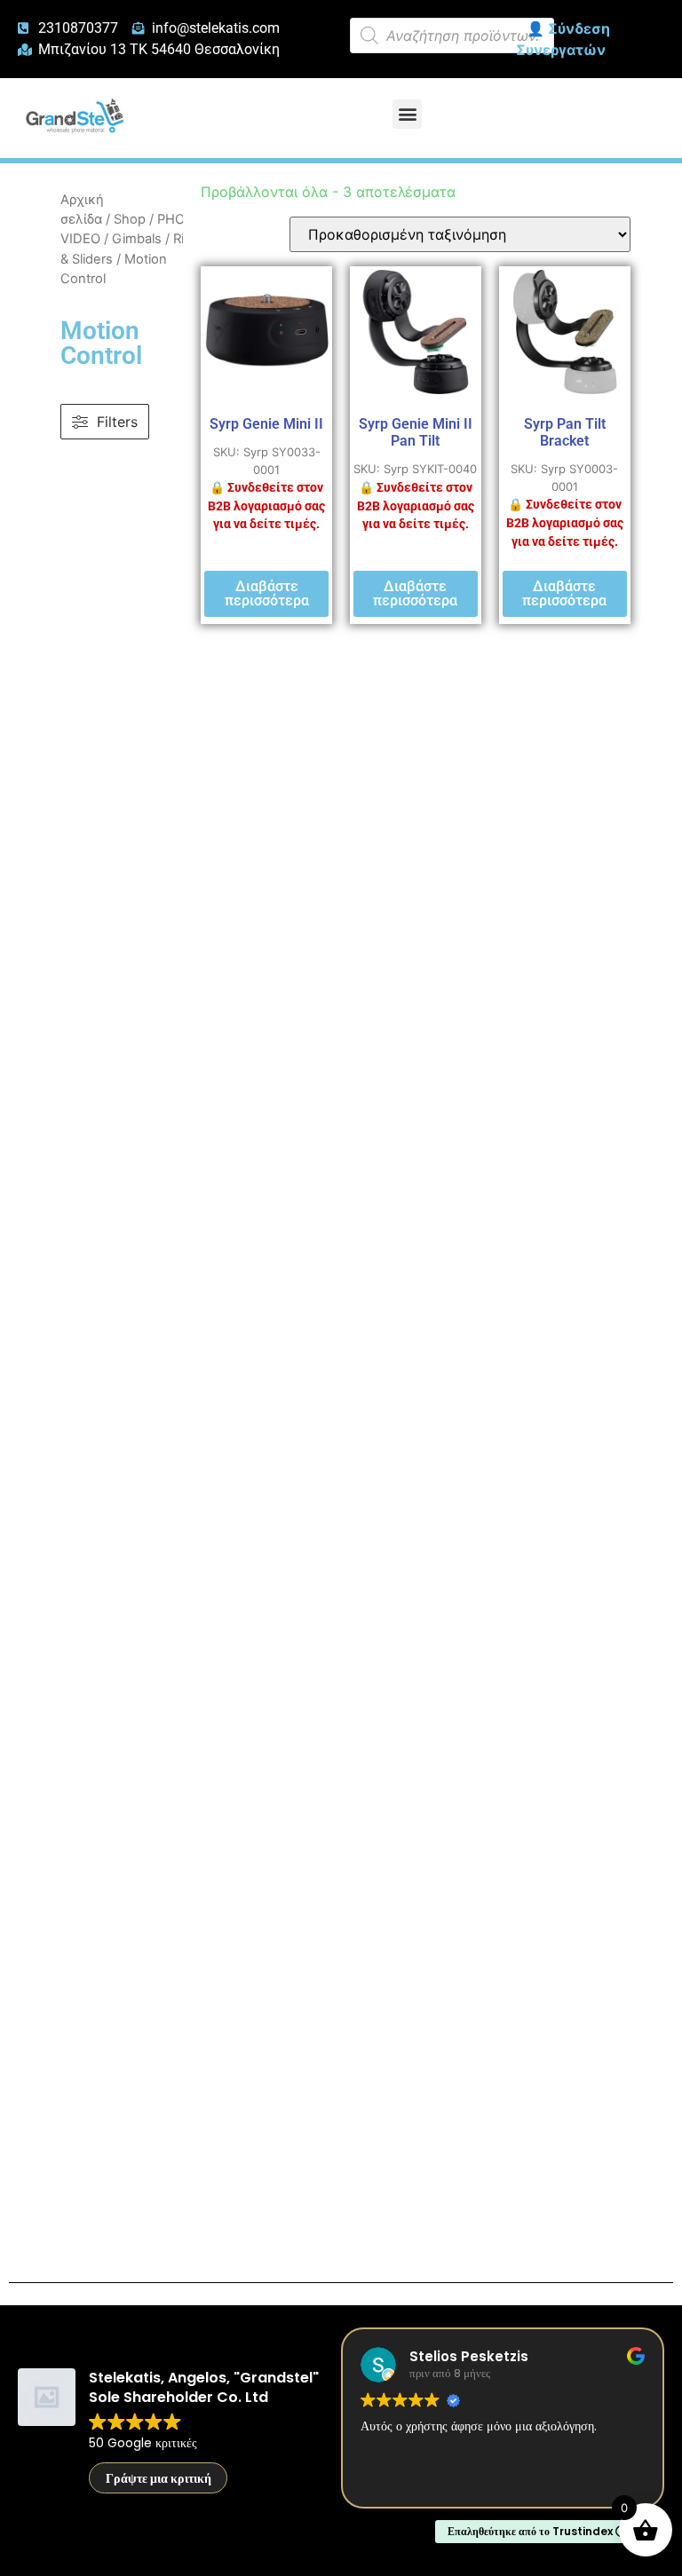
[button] (407, 114)
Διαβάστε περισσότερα (267, 593)
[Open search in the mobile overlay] (452, 36)
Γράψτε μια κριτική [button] (159, 2478)
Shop (130, 219)
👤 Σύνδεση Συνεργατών (563, 39)
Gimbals (137, 239)
